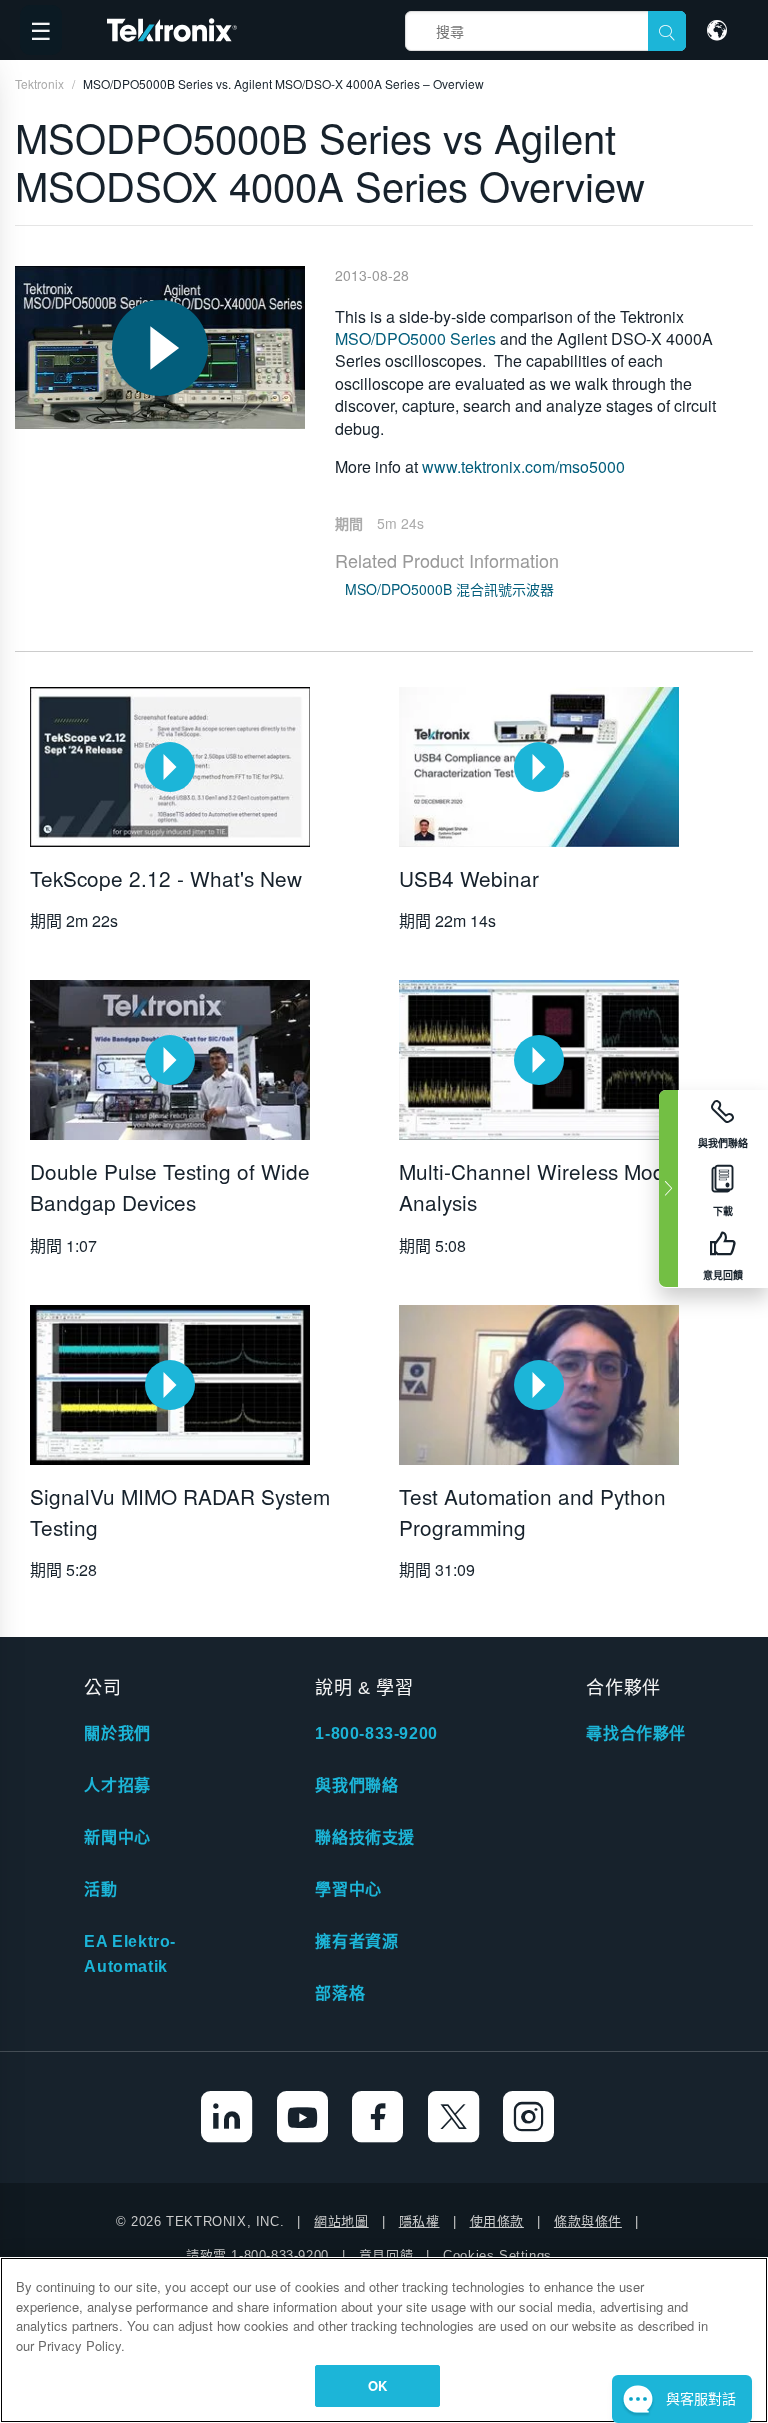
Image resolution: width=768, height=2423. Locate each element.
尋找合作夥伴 (636, 1733)
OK (377, 2385)
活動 (100, 1889)
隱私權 (419, 2221)
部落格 (340, 1993)
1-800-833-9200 (376, 1733)
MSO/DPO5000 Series (415, 338)
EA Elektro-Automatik (130, 1954)
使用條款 (497, 2221)
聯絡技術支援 (365, 1837)
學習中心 (348, 1889)
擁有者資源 (356, 1941)
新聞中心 (117, 1837)
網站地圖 (341, 2221)
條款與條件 (588, 2221)
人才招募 (117, 1785)
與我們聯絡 (356, 1785)
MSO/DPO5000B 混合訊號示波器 (449, 589)
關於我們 (117, 1733)
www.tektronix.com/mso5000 (523, 466)
